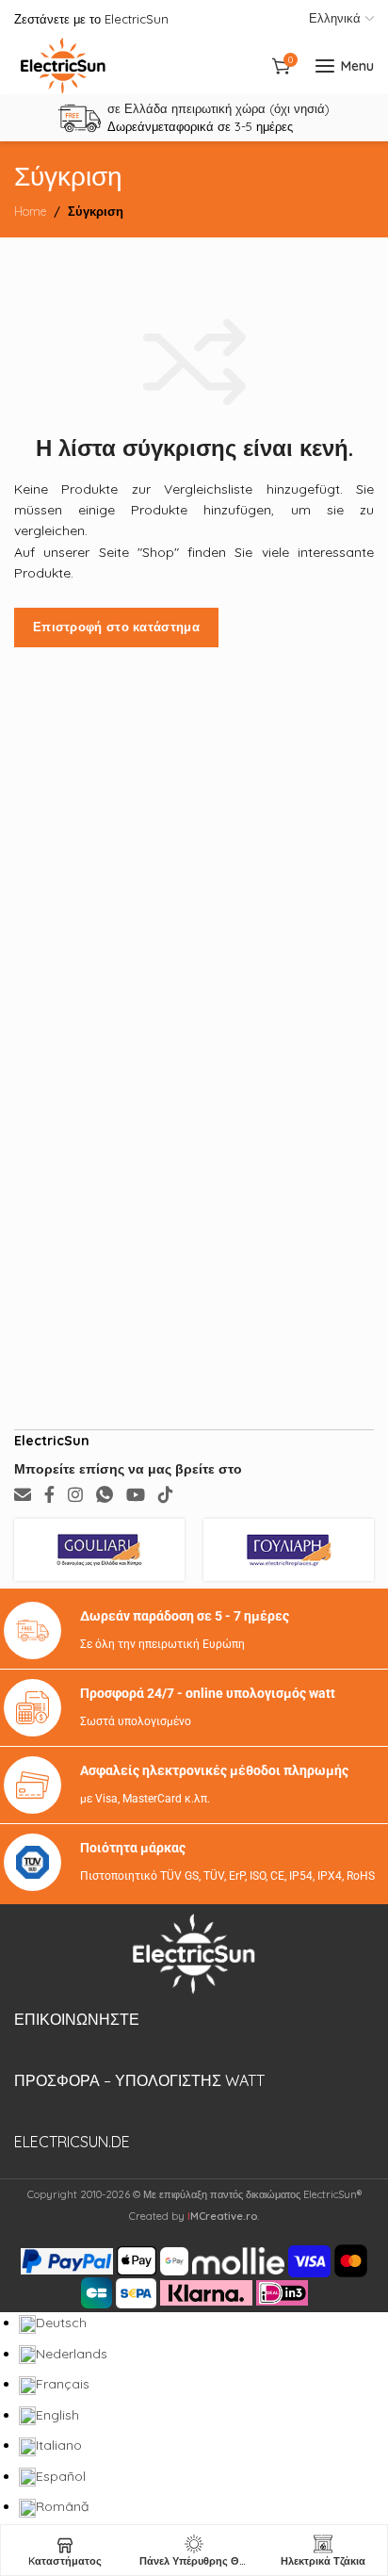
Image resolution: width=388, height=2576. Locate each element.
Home (30, 211)
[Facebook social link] (49, 1495)
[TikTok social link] (166, 1495)
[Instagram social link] (75, 1495)
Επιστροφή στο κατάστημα (116, 627)
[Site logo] (63, 66)
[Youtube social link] (136, 1495)
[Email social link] (23, 1495)
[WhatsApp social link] (105, 1495)
